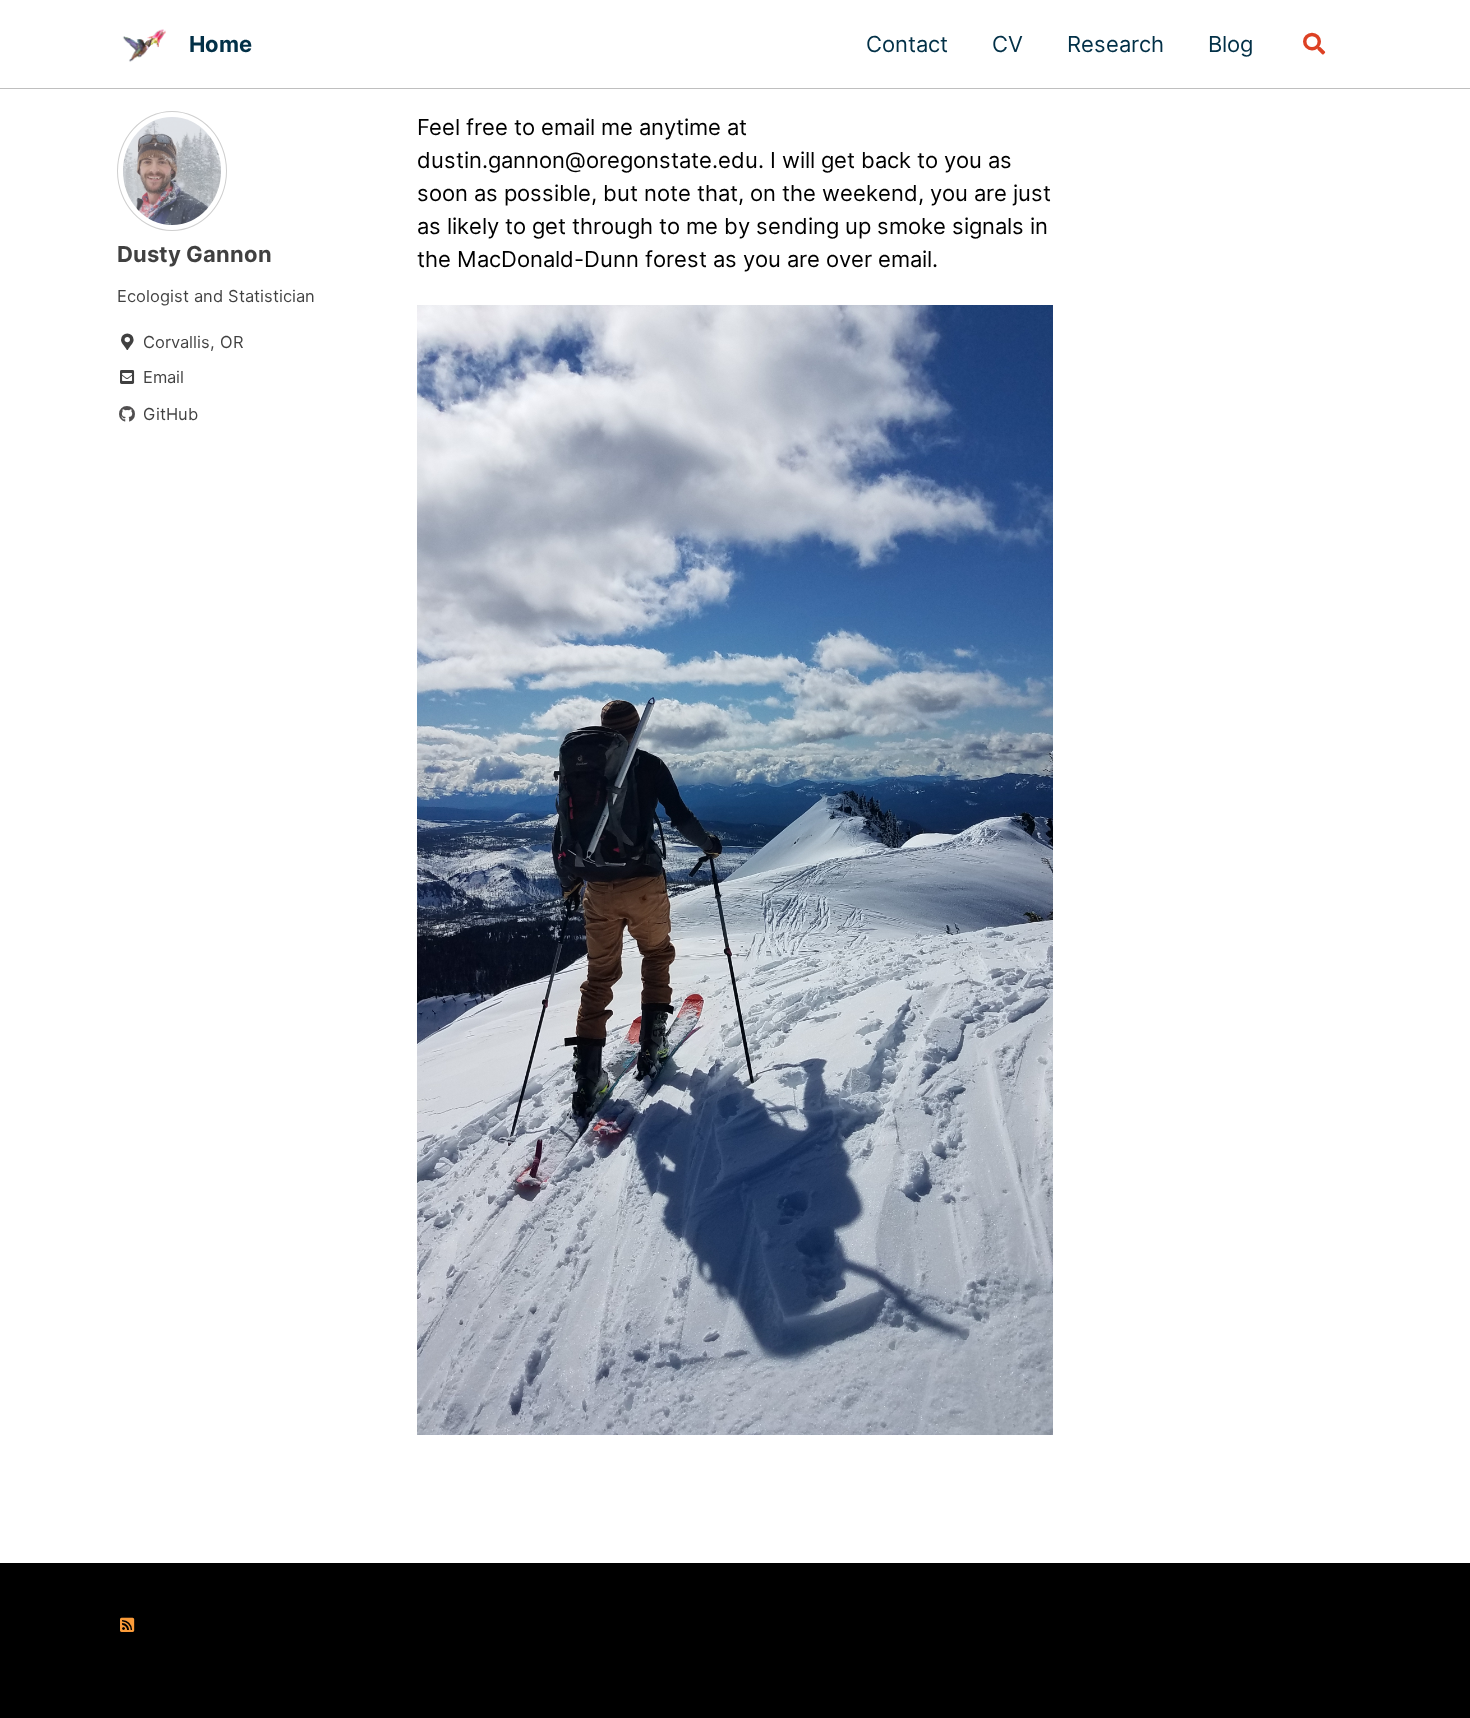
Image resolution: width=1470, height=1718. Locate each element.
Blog (1230, 44)
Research (1115, 44)
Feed (161, 1625)
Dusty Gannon (194, 254)
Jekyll (394, 1661)
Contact (907, 44)
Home (220, 44)
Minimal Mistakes (495, 1661)
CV (1007, 44)
